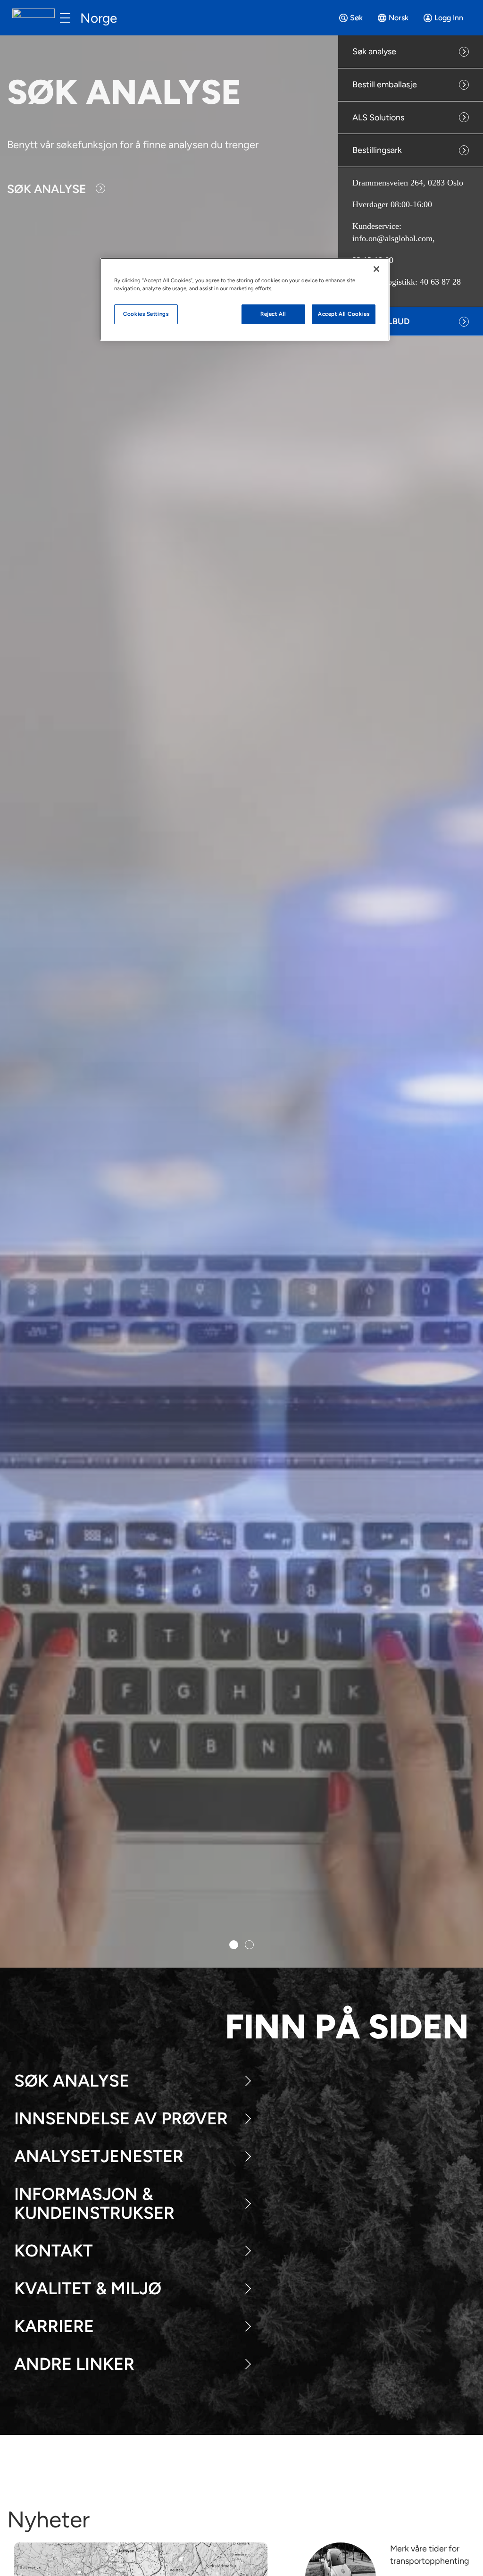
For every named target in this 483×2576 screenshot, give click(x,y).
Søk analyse (374, 51)
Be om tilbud (381, 321)
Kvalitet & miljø (88, 2288)
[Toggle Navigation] (65, 18)
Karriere (54, 2326)
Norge (99, 18)
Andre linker (74, 2364)
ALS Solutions (378, 118)
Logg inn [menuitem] (449, 18)
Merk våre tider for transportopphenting (430, 2555)
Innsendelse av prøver (121, 2118)
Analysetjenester (99, 2156)
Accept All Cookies (344, 314)
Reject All (273, 314)
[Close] (376, 269)
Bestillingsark (377, 150)
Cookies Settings (146, 314)
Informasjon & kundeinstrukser (94, 2203)
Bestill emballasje (385, 84)
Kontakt (54, 2251)
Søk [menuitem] (356, 18)
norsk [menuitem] (399, 18)
